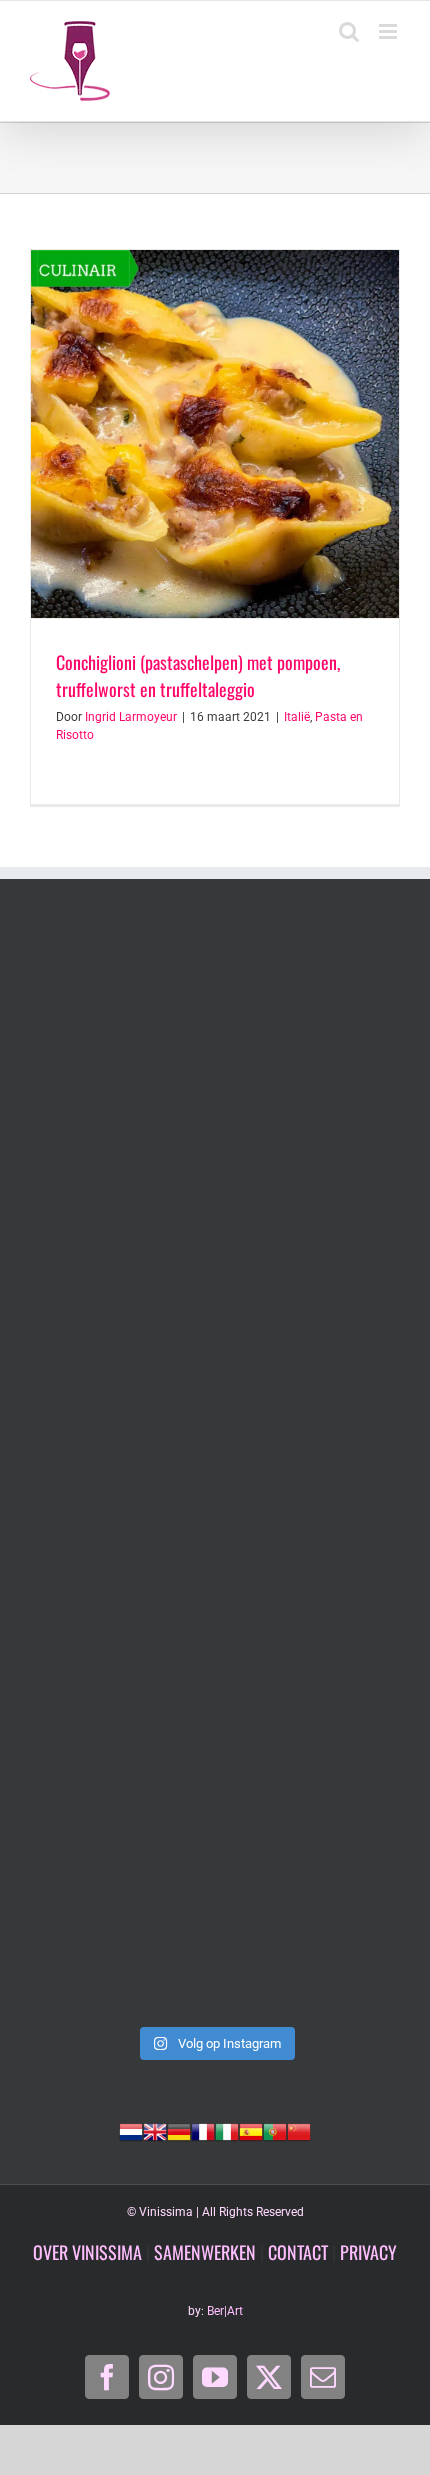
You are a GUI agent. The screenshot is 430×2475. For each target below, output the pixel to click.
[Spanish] (251, 2130)
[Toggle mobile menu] (389, 31)
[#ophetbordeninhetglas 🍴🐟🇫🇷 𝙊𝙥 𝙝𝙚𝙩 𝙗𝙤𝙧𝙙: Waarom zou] (215, 1471)
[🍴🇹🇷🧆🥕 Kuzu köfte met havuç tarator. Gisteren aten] (215, 1037)
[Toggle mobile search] (349, 31)
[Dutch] (131, 2130)
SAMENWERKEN (205, 2252)
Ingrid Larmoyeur (131, 717)
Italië (297, 717)
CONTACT (298, 2252)
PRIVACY (368, 2252)
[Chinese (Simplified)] (299, 2130)
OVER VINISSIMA (87, 2252)
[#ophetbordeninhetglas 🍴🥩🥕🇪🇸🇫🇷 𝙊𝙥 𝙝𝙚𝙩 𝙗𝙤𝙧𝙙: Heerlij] (215, 1689)
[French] (203, 2130)
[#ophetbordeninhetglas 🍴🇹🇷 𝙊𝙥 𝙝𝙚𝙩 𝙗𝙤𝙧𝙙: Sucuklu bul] (215, 1254)
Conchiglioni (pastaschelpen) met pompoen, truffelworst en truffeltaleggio (198, 675)
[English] (155, 2130)
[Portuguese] (275, 2130)
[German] (179, 2130)
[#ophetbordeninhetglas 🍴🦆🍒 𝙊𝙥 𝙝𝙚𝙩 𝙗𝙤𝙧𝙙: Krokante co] (215, 1906)
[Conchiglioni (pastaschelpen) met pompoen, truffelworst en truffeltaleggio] (215, 434)
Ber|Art (225, 2311)
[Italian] (227, 2130)
